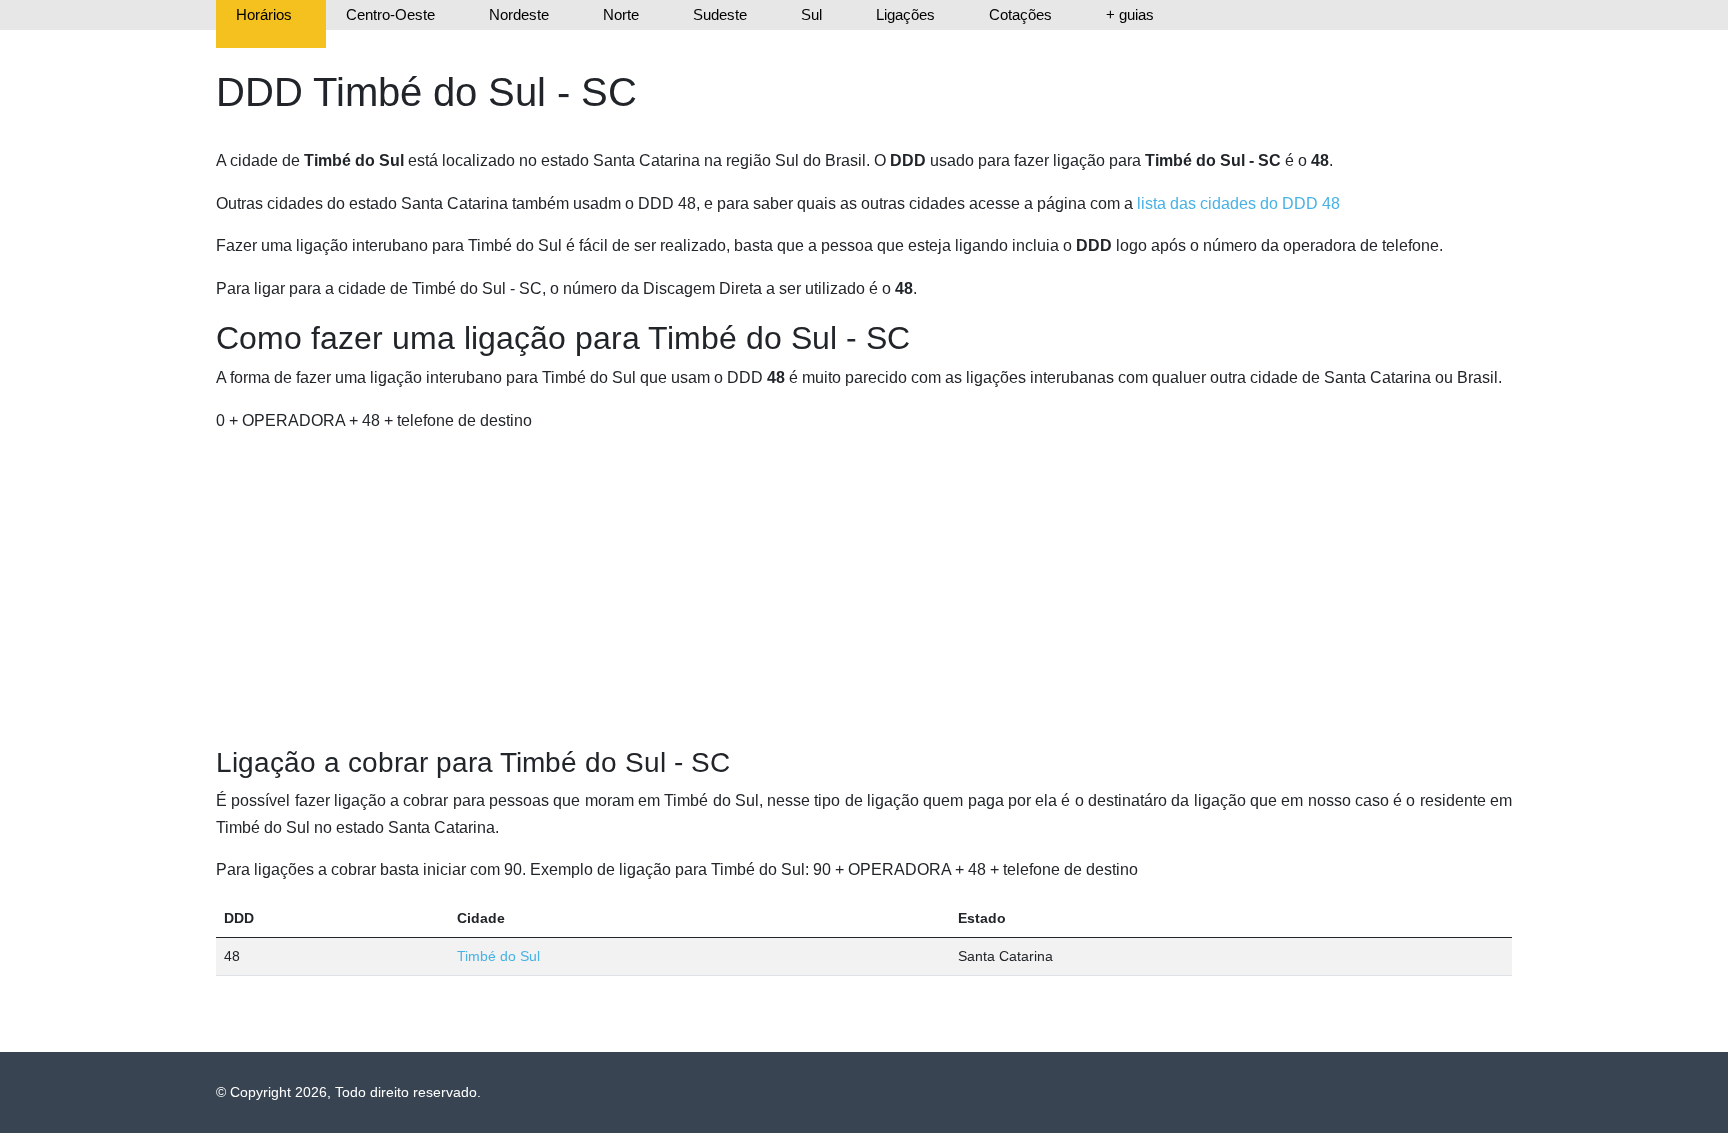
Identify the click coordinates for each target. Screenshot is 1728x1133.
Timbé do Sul (498, 956)
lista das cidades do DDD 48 (1238, 203)
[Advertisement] (864, 590)
